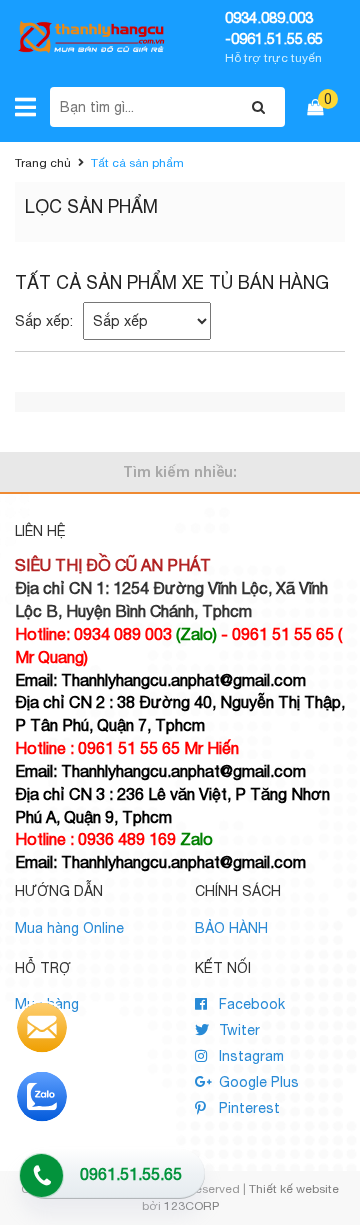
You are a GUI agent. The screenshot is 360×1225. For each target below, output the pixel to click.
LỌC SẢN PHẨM (91, 206)
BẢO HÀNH (231, 928)
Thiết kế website (294, 1189)
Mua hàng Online (69, 928)
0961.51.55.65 (131, 1174)
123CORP (191, 1206)
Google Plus (257, 1082)
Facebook (250, 1004)
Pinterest (247, 1108)
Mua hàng (47, 1004)
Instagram (249, 1056)
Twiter (237, 1030)
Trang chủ (43, 163)
